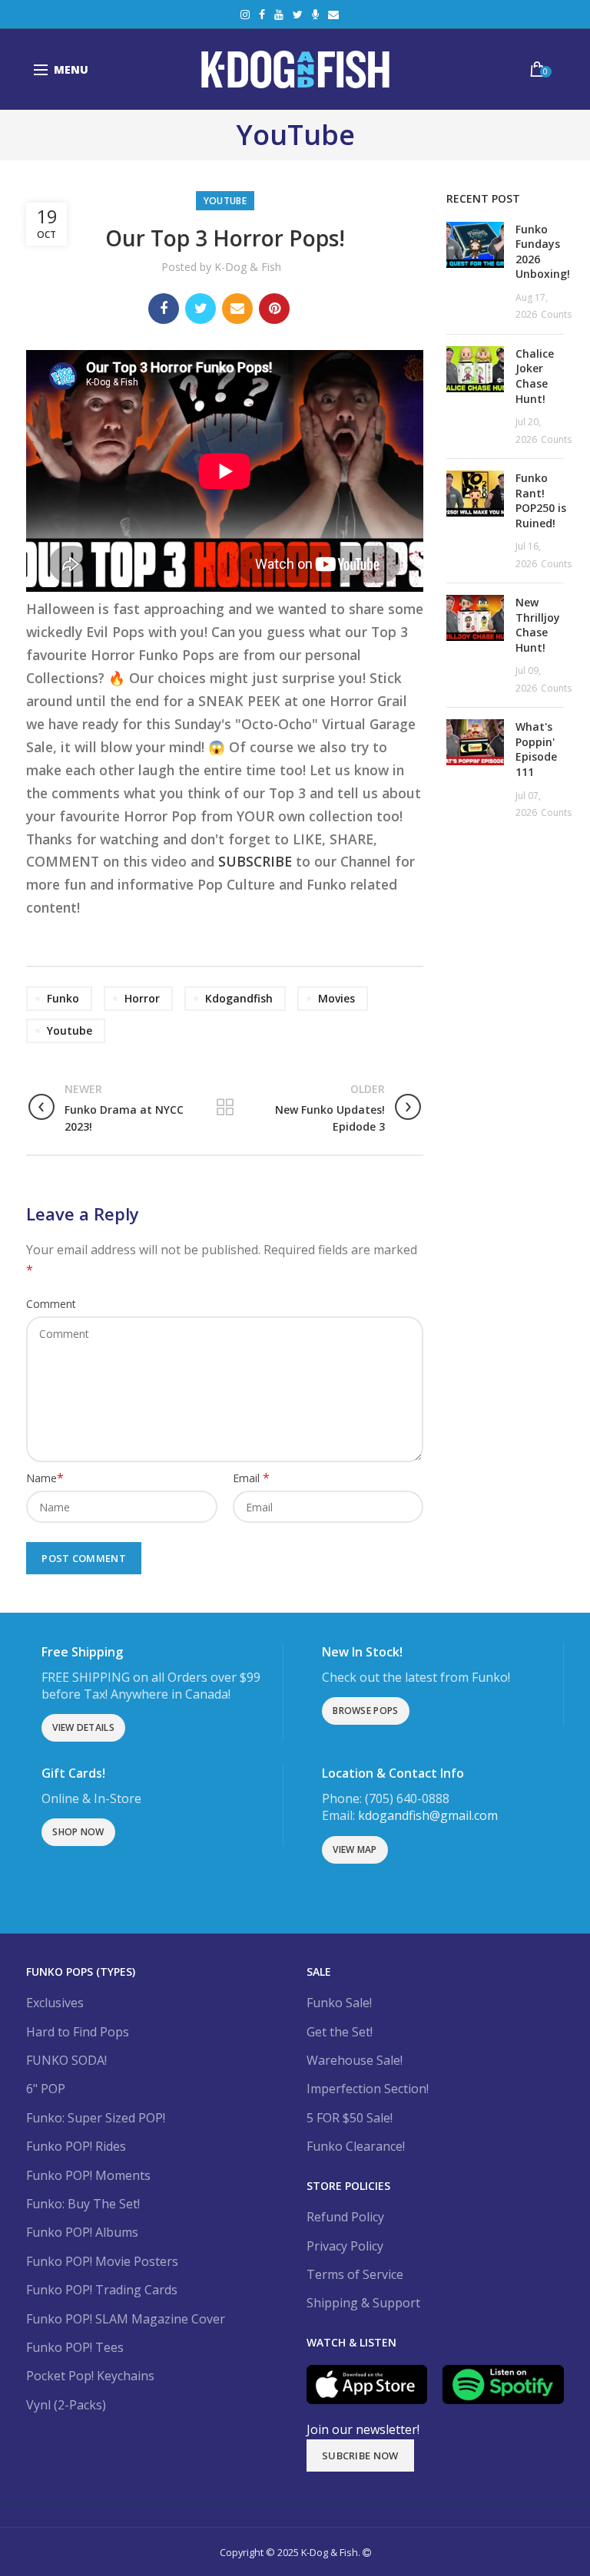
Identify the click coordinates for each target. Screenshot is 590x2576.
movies (336, 998)
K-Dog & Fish (248, 267)
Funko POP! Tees (75, 2347)
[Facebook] (164, 309)
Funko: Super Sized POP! (96, 2118)
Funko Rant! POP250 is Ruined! (541, 500)
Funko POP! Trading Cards (102, 2290)
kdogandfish (239, 998)
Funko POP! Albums (82, 2232)
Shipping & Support (363, 2303)
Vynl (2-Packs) (66, 2405)
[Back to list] (225, 1108)
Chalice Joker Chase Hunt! (535, 376)
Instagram (245, 15)
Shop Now (78, 1832)
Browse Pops (365, 1711)
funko (63, 998)
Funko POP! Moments (88, 2175)
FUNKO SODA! (66, 2060)
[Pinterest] (274, 309)
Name (45, 1478)
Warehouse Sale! (355, 2060)
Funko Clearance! (356, 2146)
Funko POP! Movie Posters (102, 2261)
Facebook (262, 15)
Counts (556, 314)
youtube (70, 1030)
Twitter (298, 15)
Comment (51, 1304)
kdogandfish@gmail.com (428, 1815)
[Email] (237, 309)
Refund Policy (345, 2217)
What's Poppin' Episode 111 (536, 749)
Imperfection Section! (368, 2089)
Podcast (315, 15)
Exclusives (55, 2003)
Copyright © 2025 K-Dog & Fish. (291, 2552)
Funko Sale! (339, 2003)
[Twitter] (201, 309)
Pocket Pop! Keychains (90, 2376)
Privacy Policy (345, 2246)
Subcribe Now (360, 2455)
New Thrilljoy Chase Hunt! (538, 625)
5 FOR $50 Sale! (350, 2118)
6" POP (46, 2089)
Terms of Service (355, 2274)
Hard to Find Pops (78, 2032)
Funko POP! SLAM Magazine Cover (126, 2319)
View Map (355, 1849)
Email (333, 15)
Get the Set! (340, 2032)
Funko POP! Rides (76, 2146)
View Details (83, 1727)
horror (142, 998)
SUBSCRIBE (255, 861)
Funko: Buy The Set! (83, 2204)
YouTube (279, 15)
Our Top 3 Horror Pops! (225, 238)
